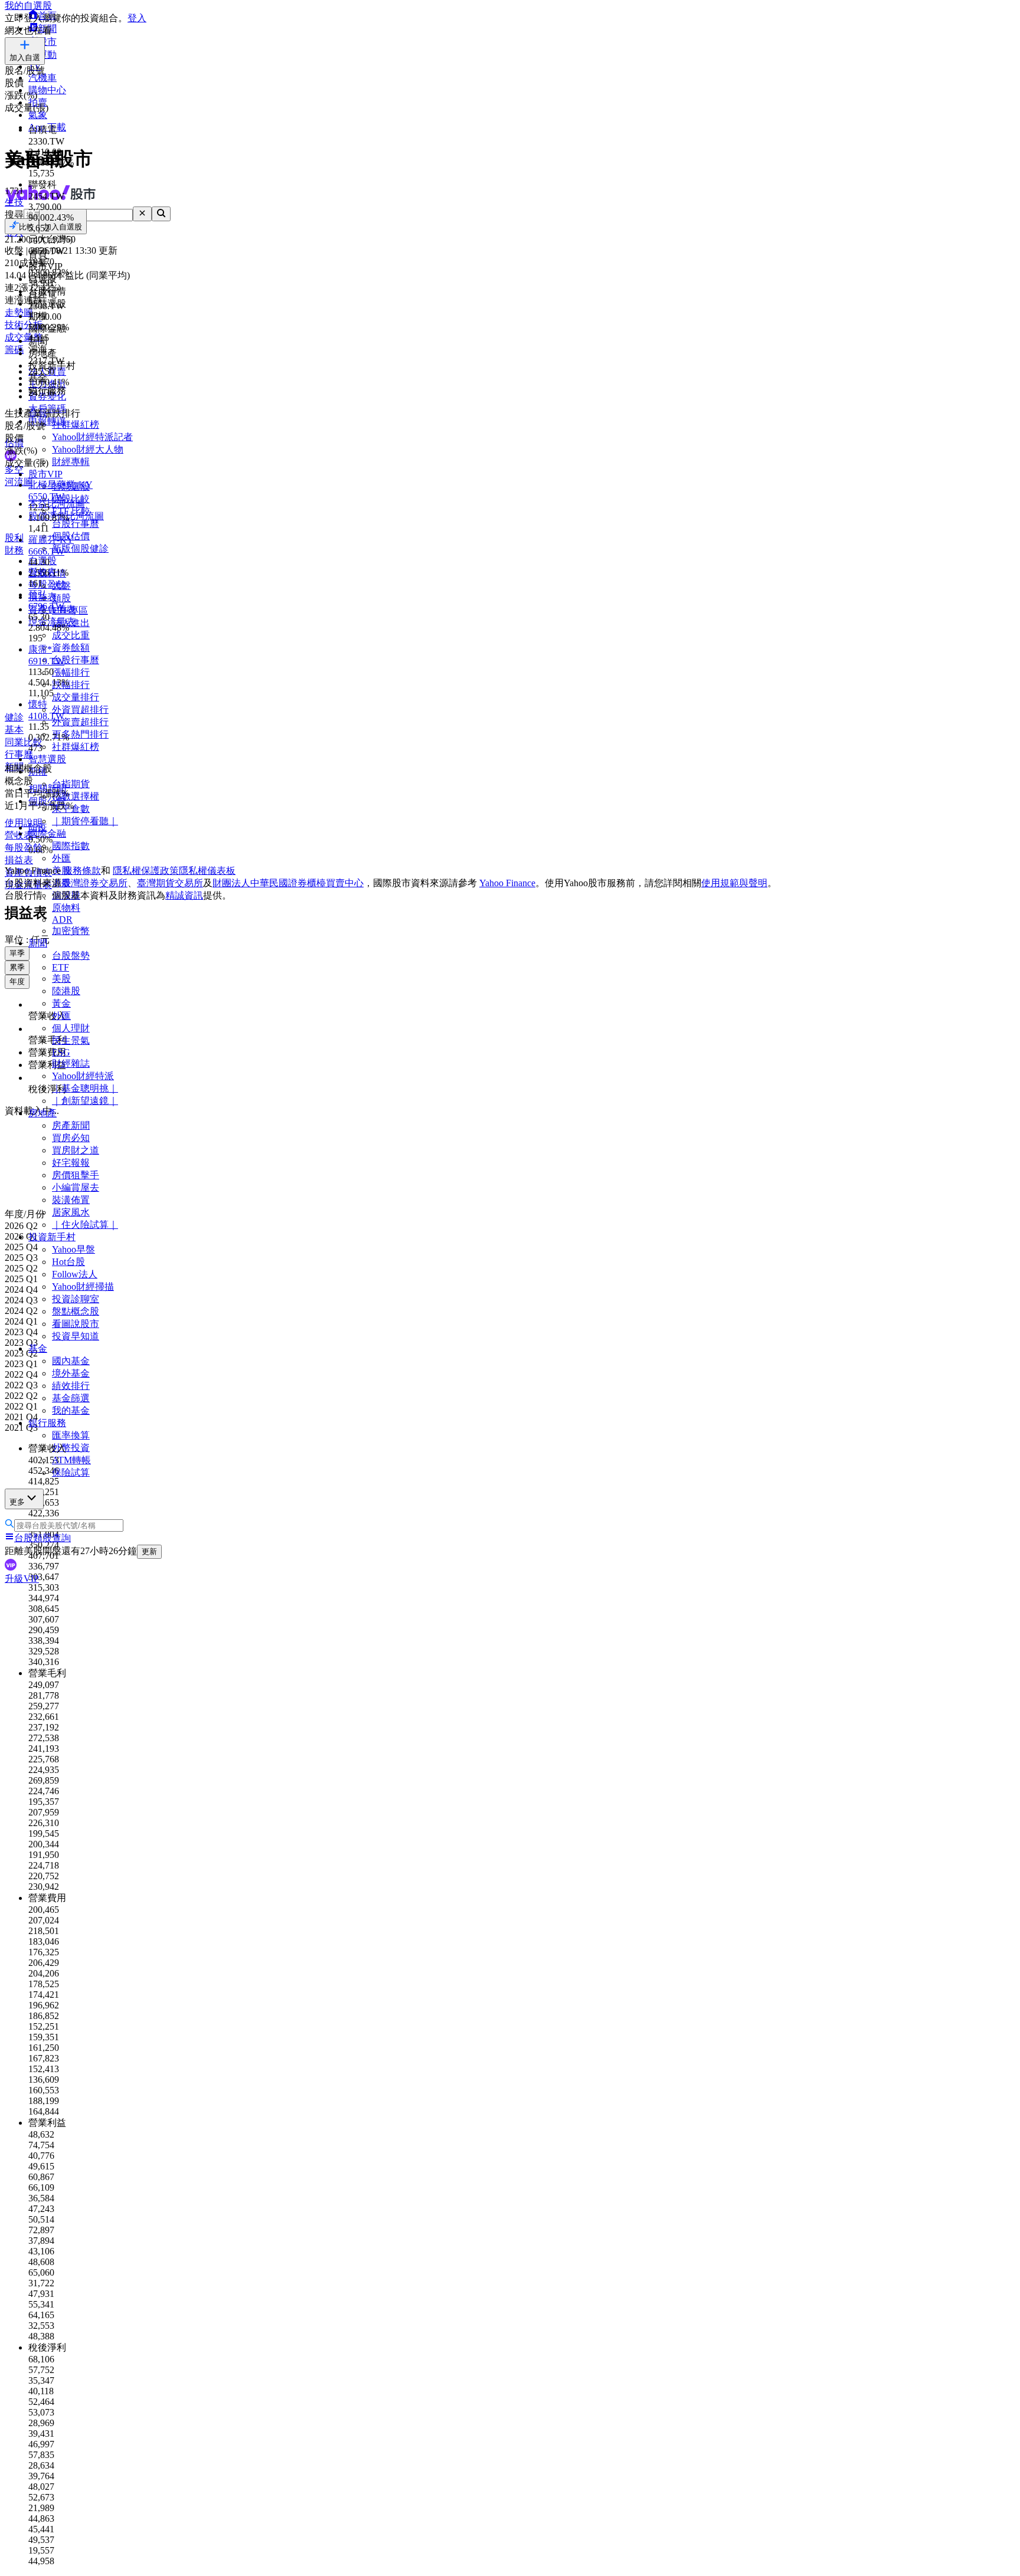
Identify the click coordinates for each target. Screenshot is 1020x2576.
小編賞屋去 (76, 1187)
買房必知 (71, 1138)
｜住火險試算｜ (85, 1225)
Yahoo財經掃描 (83, 1287)
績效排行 (71, 1386)
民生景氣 (71, 1040)
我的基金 (71, 1410)
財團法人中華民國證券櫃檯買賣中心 (288, 883)
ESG (61, 1052)
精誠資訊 (184, 895)
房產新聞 (71, 1125)
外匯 (61, 1016)
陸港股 (66, 991)
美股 (61, 979)
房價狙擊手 (76, 1175)
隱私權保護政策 (146, 871)
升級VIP (22, 1579)
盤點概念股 (76, 1311)
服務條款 (82, 871)
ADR (62, 920)
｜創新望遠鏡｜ (85, 1101)
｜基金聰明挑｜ (85, 1088)
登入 (137, 18)
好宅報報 (71, 1163)
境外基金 (71, 1373)
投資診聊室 (76, 1299)
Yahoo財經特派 (83, 1076)
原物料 (66, 908)
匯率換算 (71, 1435)
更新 (149, 1551)
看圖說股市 (76, 1324)
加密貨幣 (71, 931)
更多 (17, 1502)
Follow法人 (75, 1274)
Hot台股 (68, 1262)
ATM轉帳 (71, 1460)
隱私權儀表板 (207, 871)
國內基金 (71, 1361)
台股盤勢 (71, 956)
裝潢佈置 (71, 1200)
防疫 (38, 827)
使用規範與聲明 (734, 883)
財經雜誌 (71, 1063)
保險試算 (71, 1472)
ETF (61, 967)
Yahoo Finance (507, 883)
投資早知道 (76, 1336)
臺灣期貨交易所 (170, 883)
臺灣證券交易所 (94, 883)
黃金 (61, 1003)
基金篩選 (71, 1398)
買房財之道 (76, 1150)
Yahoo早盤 (73, 1249)
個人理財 (71, 1028)
